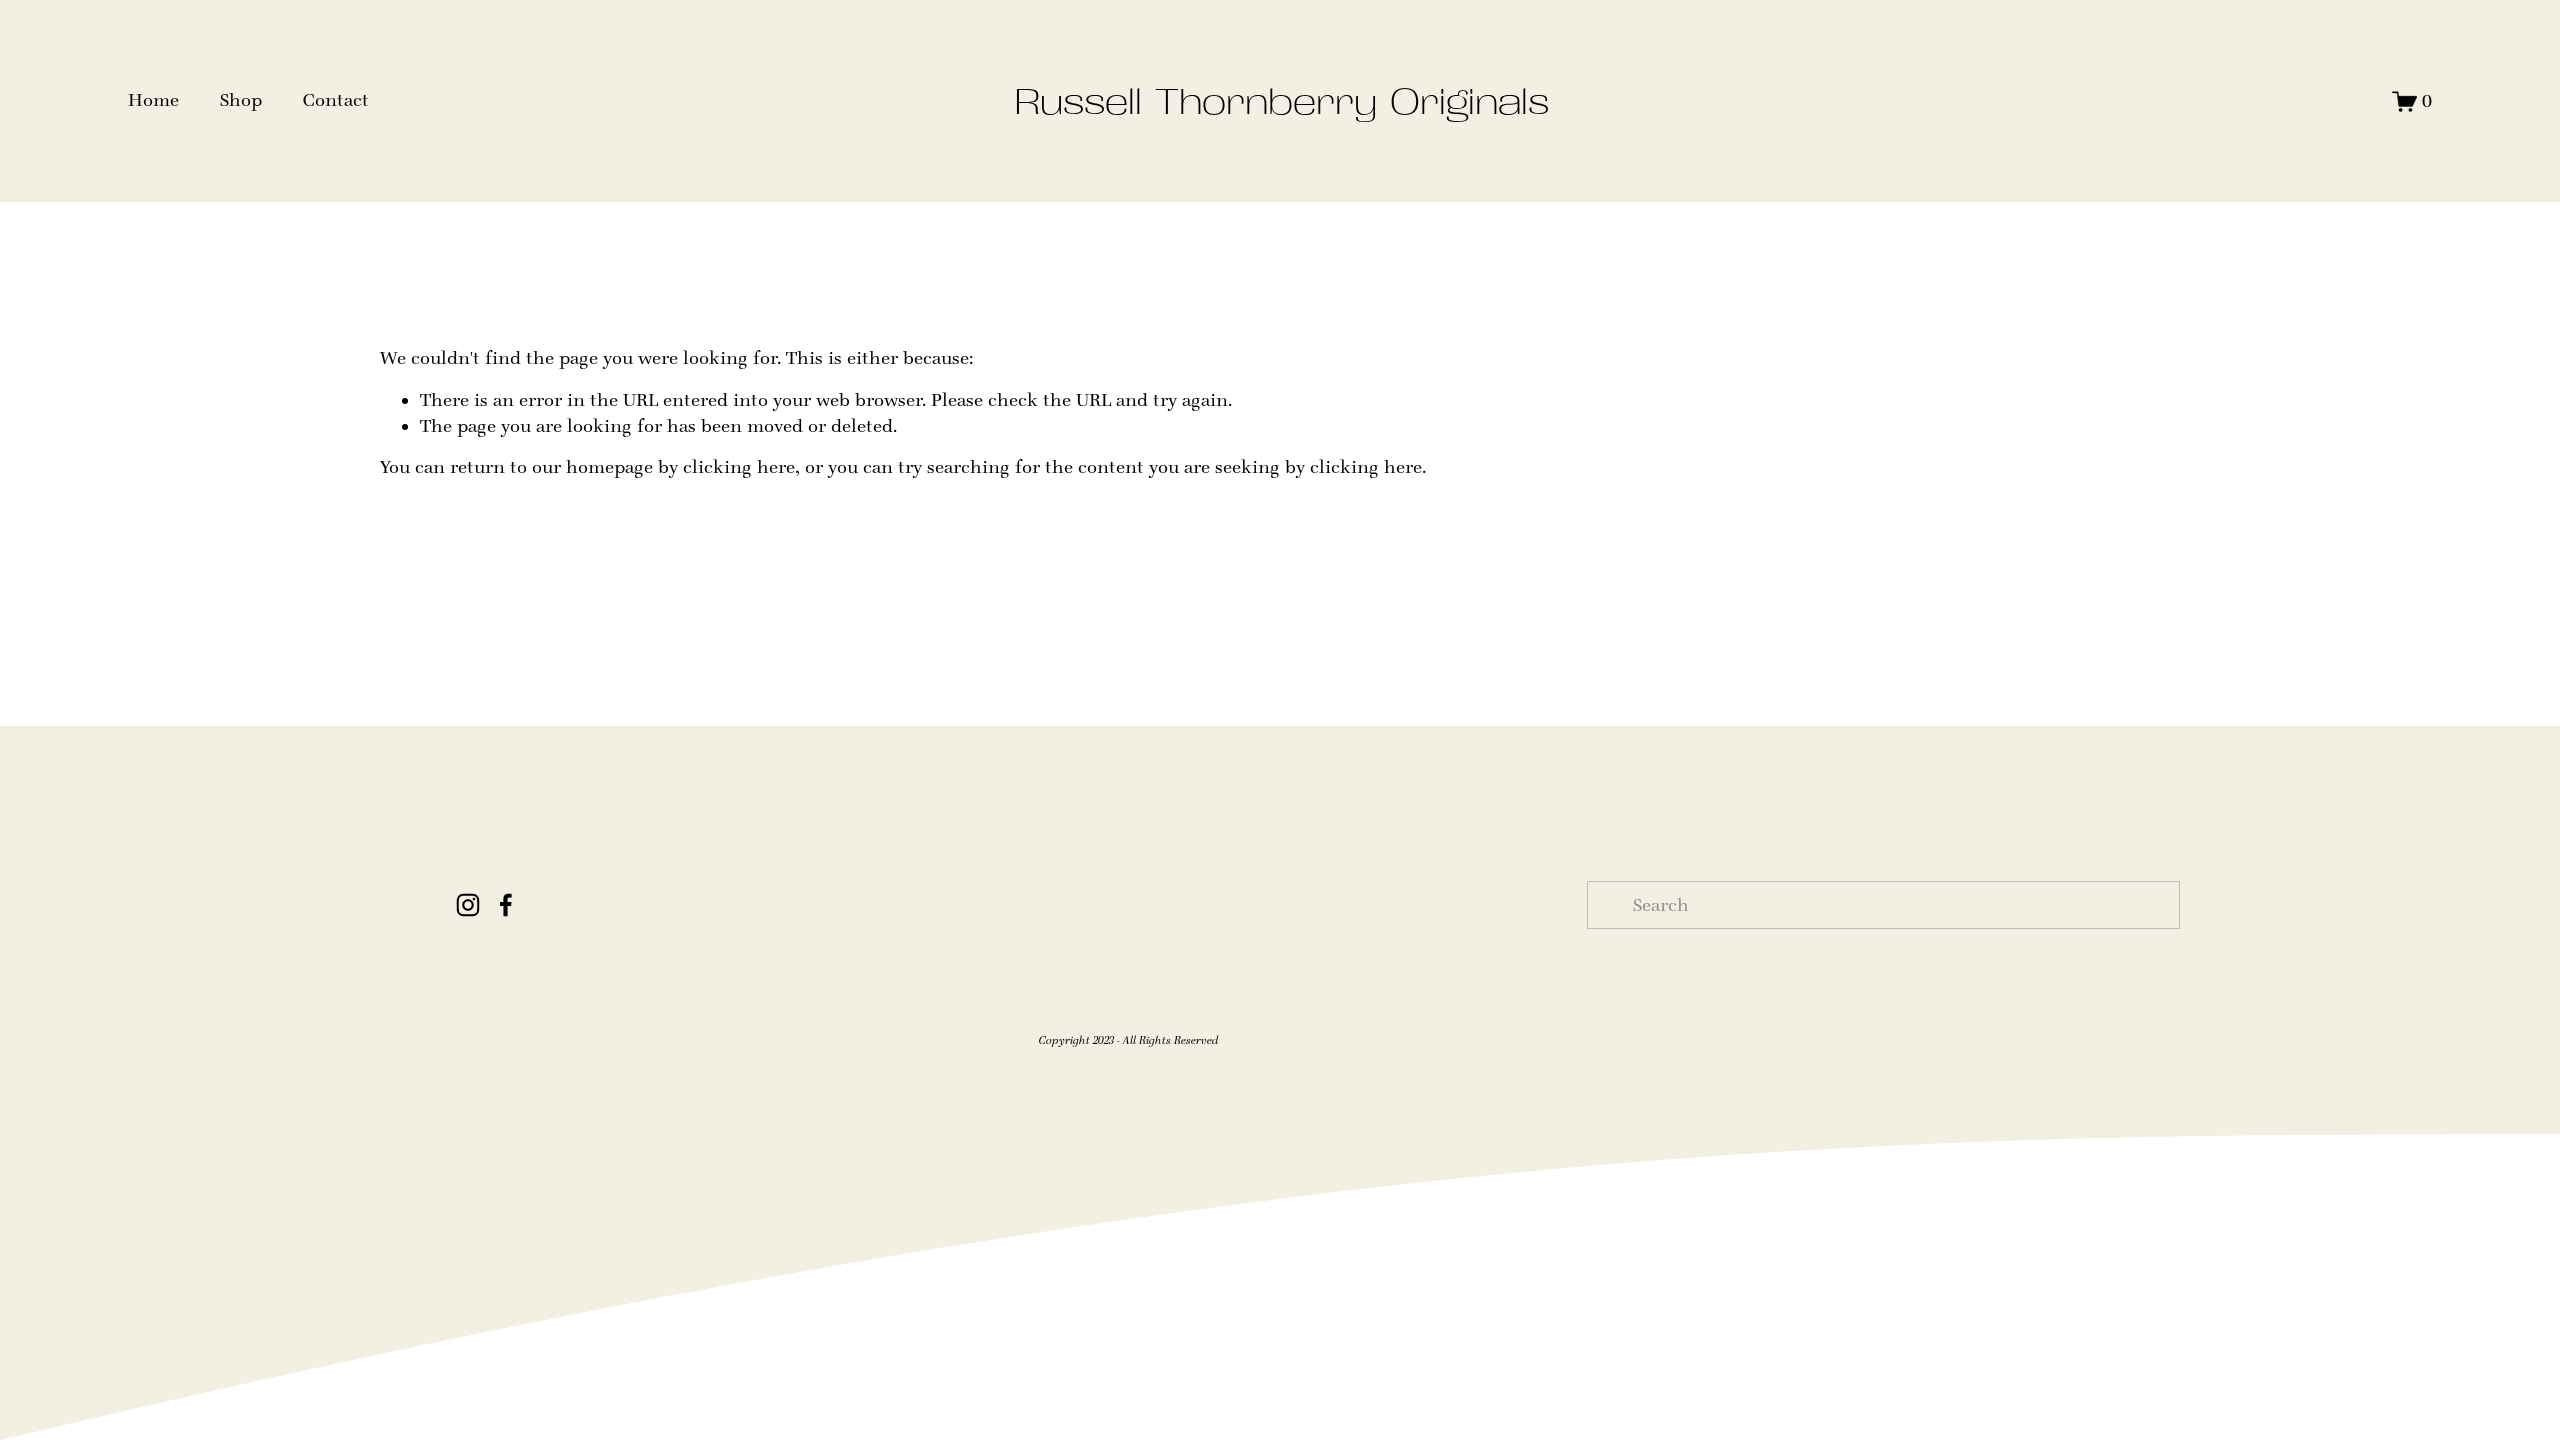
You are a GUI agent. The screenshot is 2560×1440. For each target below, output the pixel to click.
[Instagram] (468, 905)
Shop (241, 100)
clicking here (739, 467)
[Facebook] (506, 905)
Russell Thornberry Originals (1281, 101)
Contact (336, 100)
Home (153, 100)
